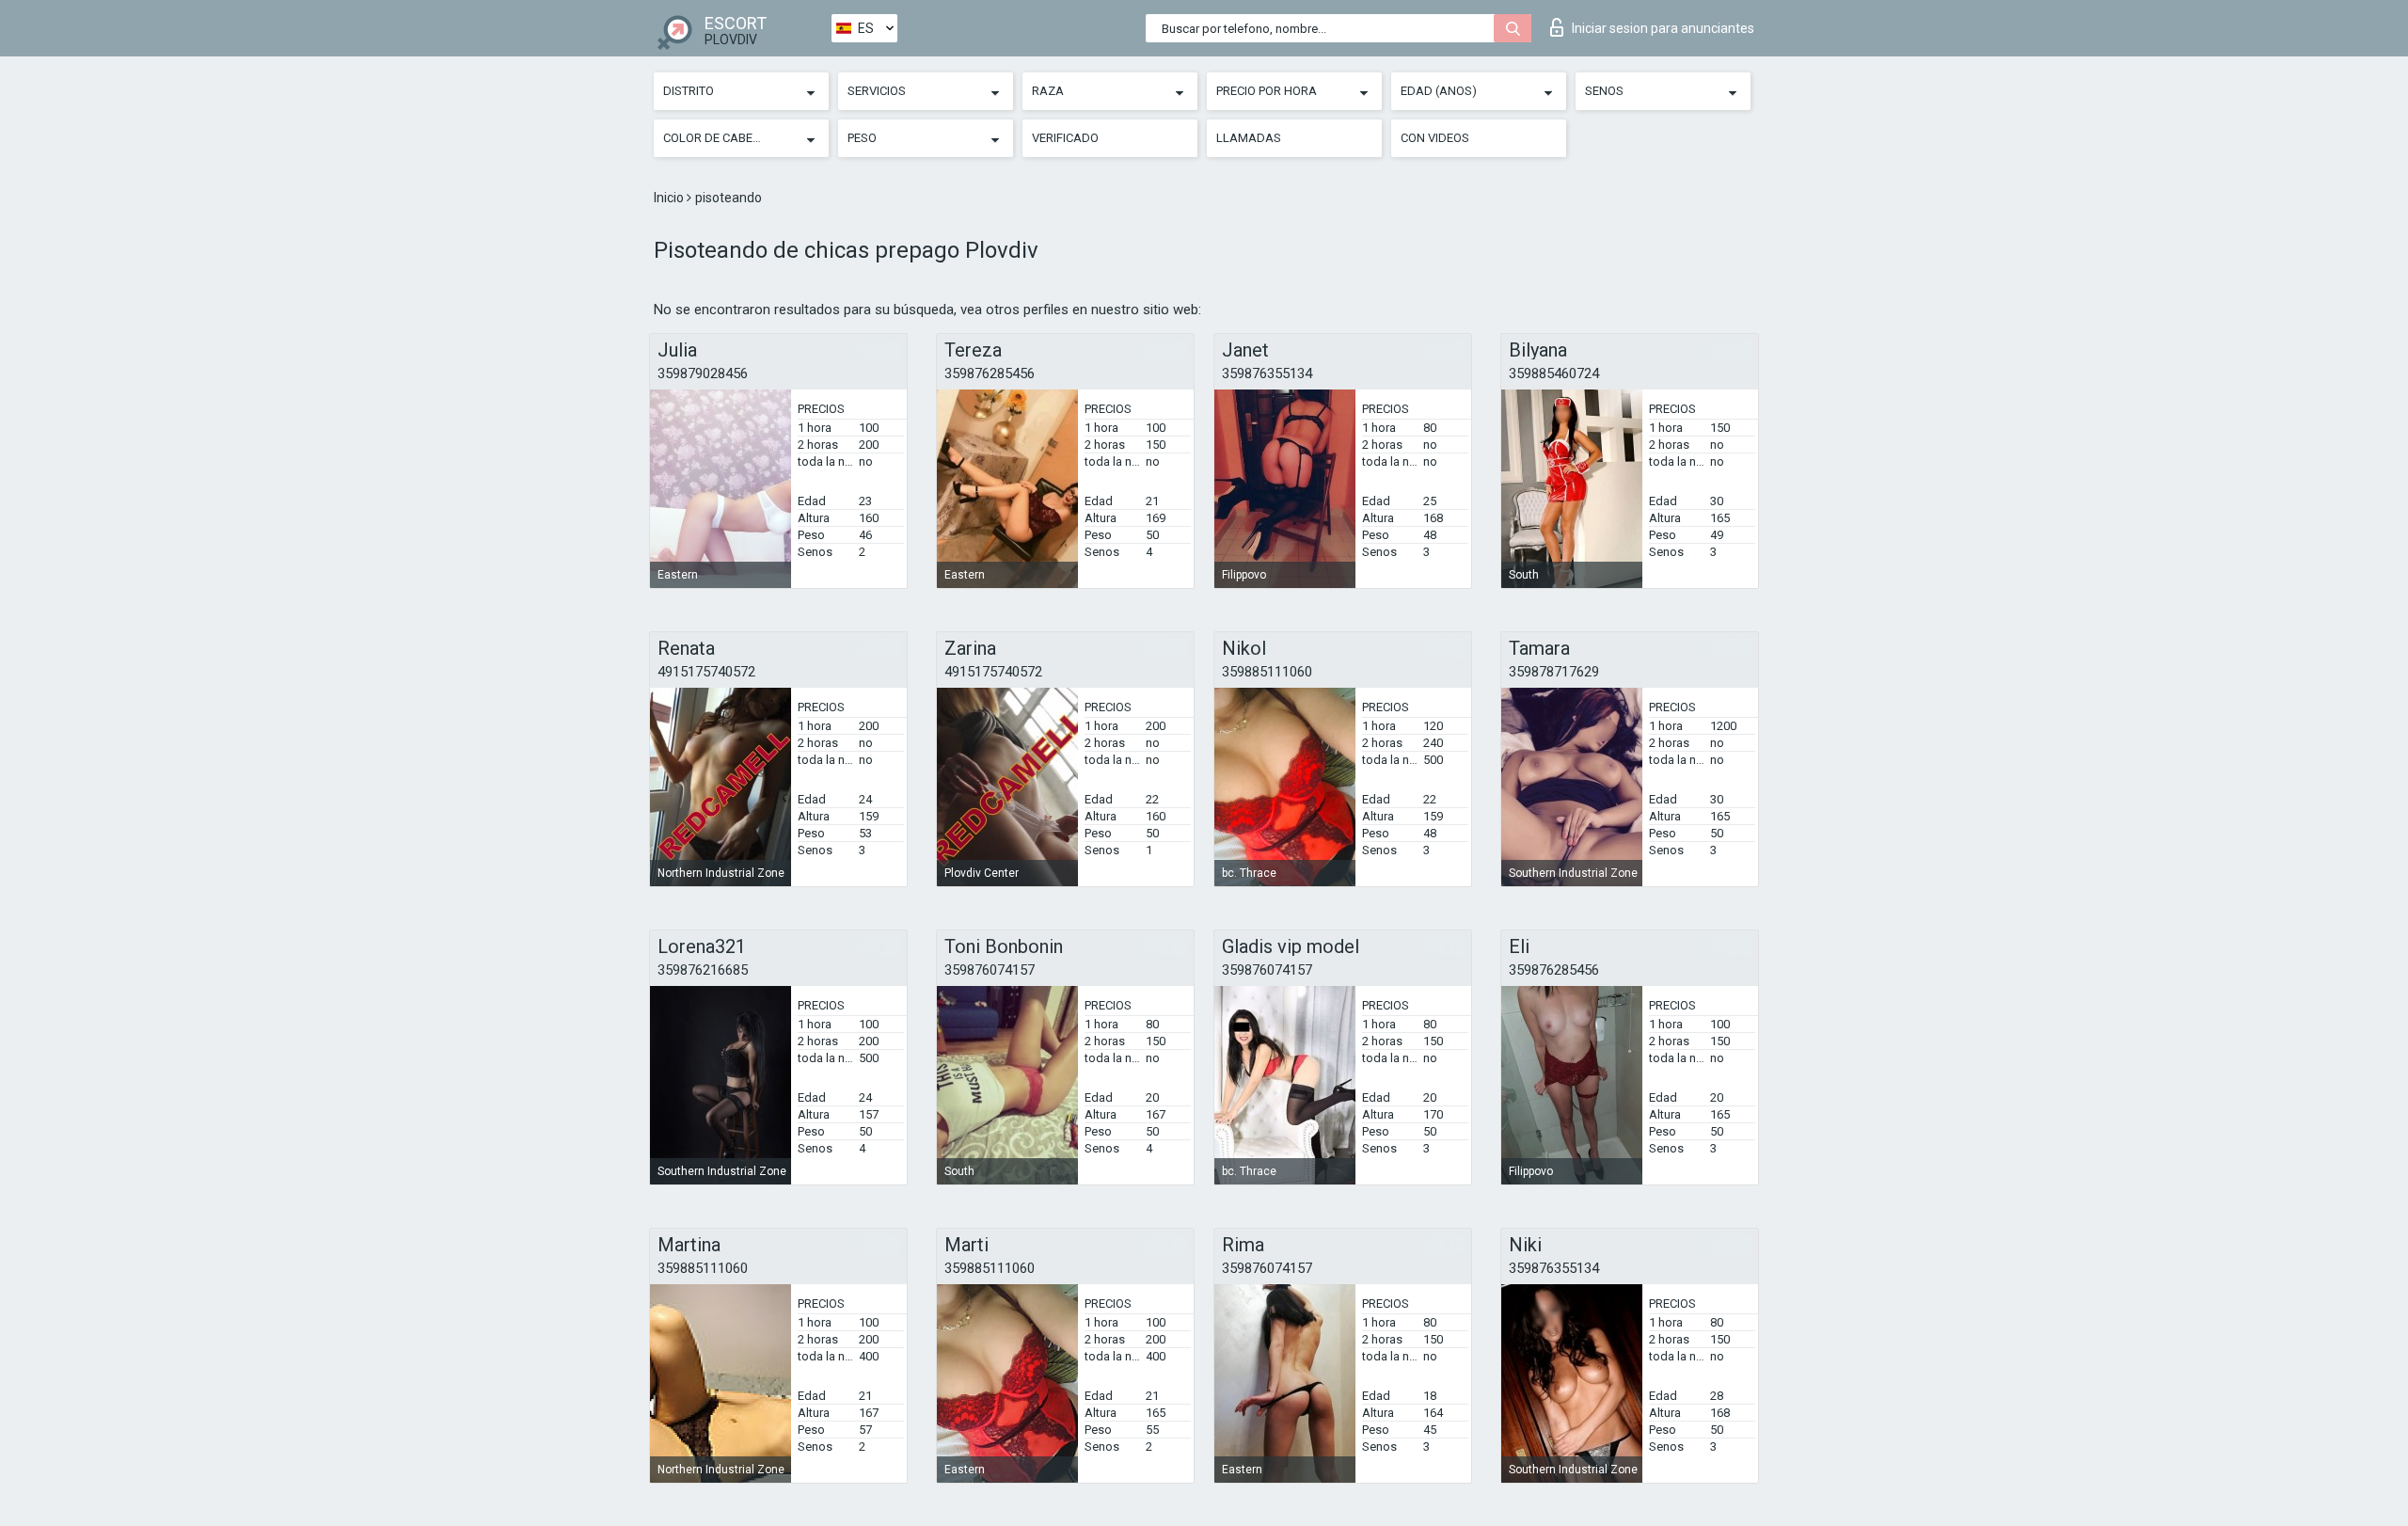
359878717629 (1554, 672)
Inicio (670, 198)
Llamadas (1249, 138)
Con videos (1435, 138)
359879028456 (703, 374)
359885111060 (1267, 672)
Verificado (1065, 138)
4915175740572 (706, 672)
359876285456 (990, 374)
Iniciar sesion (1663, 28)
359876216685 (703, 970)
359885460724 (1554, 374)
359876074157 (990, 970)
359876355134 (1267, 374)
